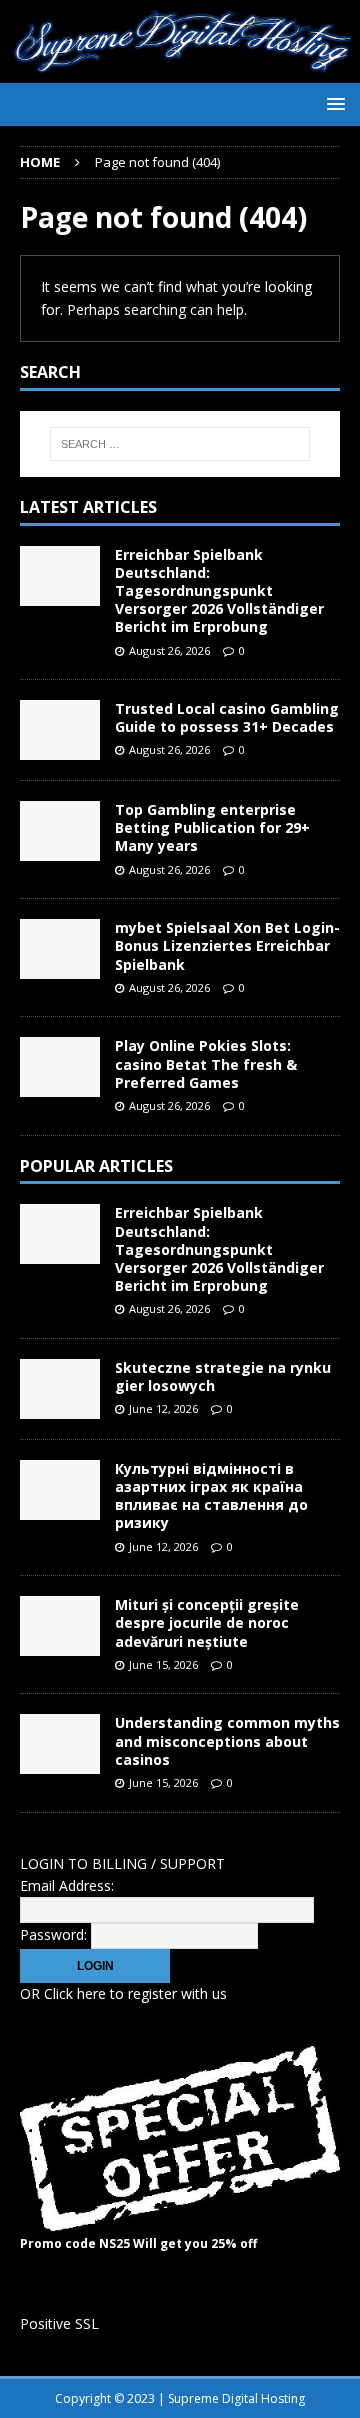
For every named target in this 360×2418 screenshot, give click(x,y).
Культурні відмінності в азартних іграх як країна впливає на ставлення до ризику (211, 1496)
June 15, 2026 (163, 1664)
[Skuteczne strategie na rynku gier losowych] (60, 1389)
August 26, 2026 (169, 650)
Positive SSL (59, 2323)
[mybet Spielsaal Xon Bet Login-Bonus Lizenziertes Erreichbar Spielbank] (60, 949)
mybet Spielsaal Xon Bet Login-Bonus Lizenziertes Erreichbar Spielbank (227, 945)
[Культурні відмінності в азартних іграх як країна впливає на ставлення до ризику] (60, 1490)
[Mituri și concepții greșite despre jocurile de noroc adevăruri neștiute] (60, 1626)
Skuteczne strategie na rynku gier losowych (223, 1376)
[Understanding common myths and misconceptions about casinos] (60, 1744)
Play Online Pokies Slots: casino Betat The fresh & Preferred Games (206, 1063)
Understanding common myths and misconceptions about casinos (227, 1740)
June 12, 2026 (163, 1408)
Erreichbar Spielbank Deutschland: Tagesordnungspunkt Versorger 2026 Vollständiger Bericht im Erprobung (219, 591)
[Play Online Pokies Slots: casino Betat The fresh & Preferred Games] (60, 1067)
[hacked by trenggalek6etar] (180, 71)
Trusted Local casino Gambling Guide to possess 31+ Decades (227, 717)
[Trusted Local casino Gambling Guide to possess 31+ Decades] (60, 730)
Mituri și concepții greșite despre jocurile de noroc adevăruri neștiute (207, 1622)
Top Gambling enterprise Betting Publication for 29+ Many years (212, 827)
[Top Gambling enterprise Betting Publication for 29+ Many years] (60, 831)
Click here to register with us (135, 1993)
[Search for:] (180, 444)
